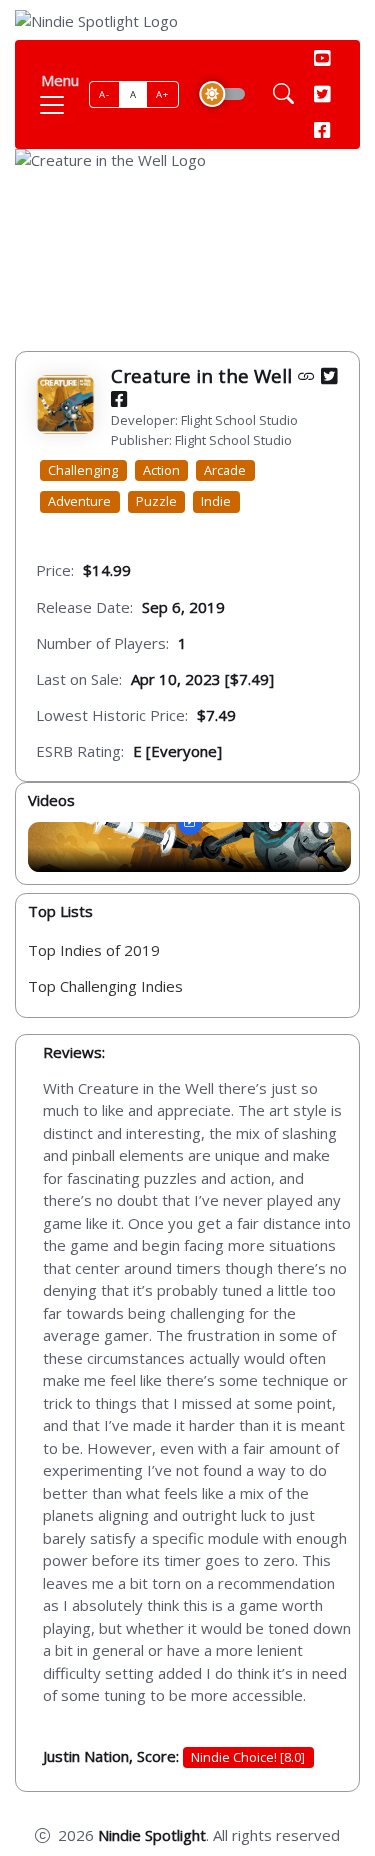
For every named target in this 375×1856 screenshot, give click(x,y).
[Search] (283, 94)
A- (104, 94)
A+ (162, 94)
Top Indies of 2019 (94, 950)
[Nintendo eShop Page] (306, 375)
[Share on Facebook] (119, 398)
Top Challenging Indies (105, 986)
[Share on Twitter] (329, 375)
